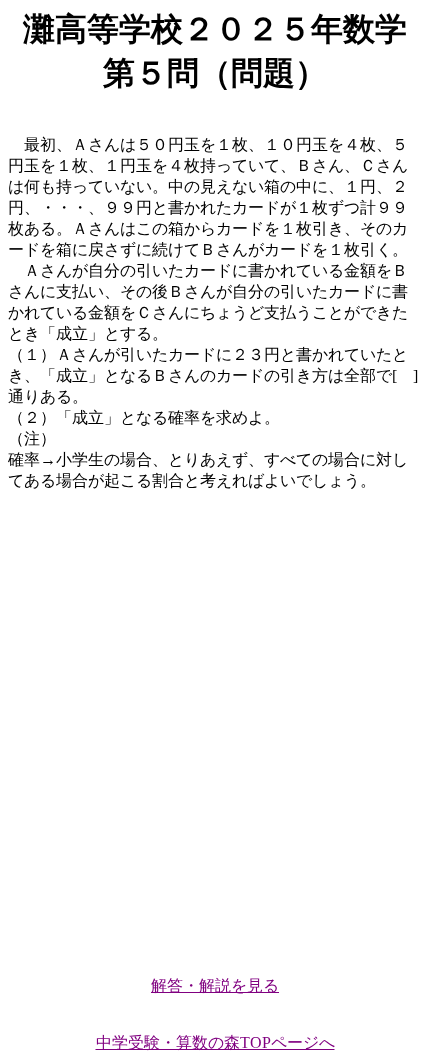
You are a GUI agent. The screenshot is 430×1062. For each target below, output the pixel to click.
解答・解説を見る (215, 985)
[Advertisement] (215, 725)
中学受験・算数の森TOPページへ (215, 1042)
